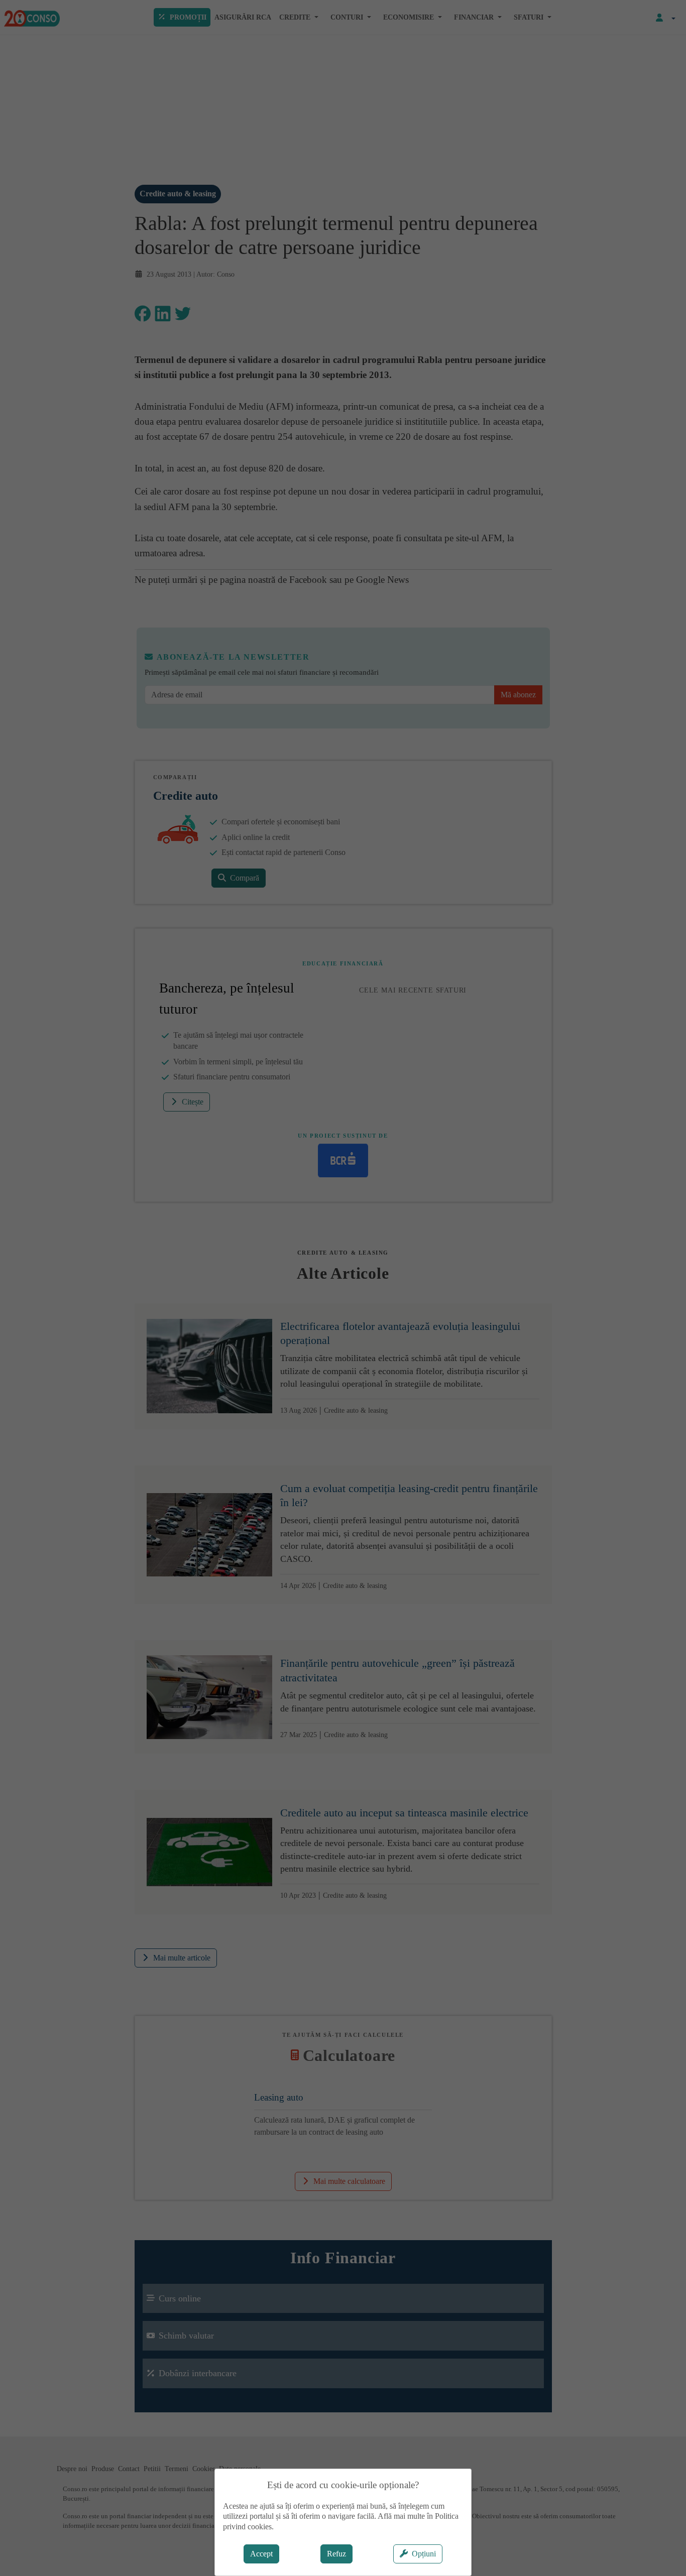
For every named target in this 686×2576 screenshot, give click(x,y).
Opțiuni (424, 2554)
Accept (261, 2554)
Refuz (336, 2554)
